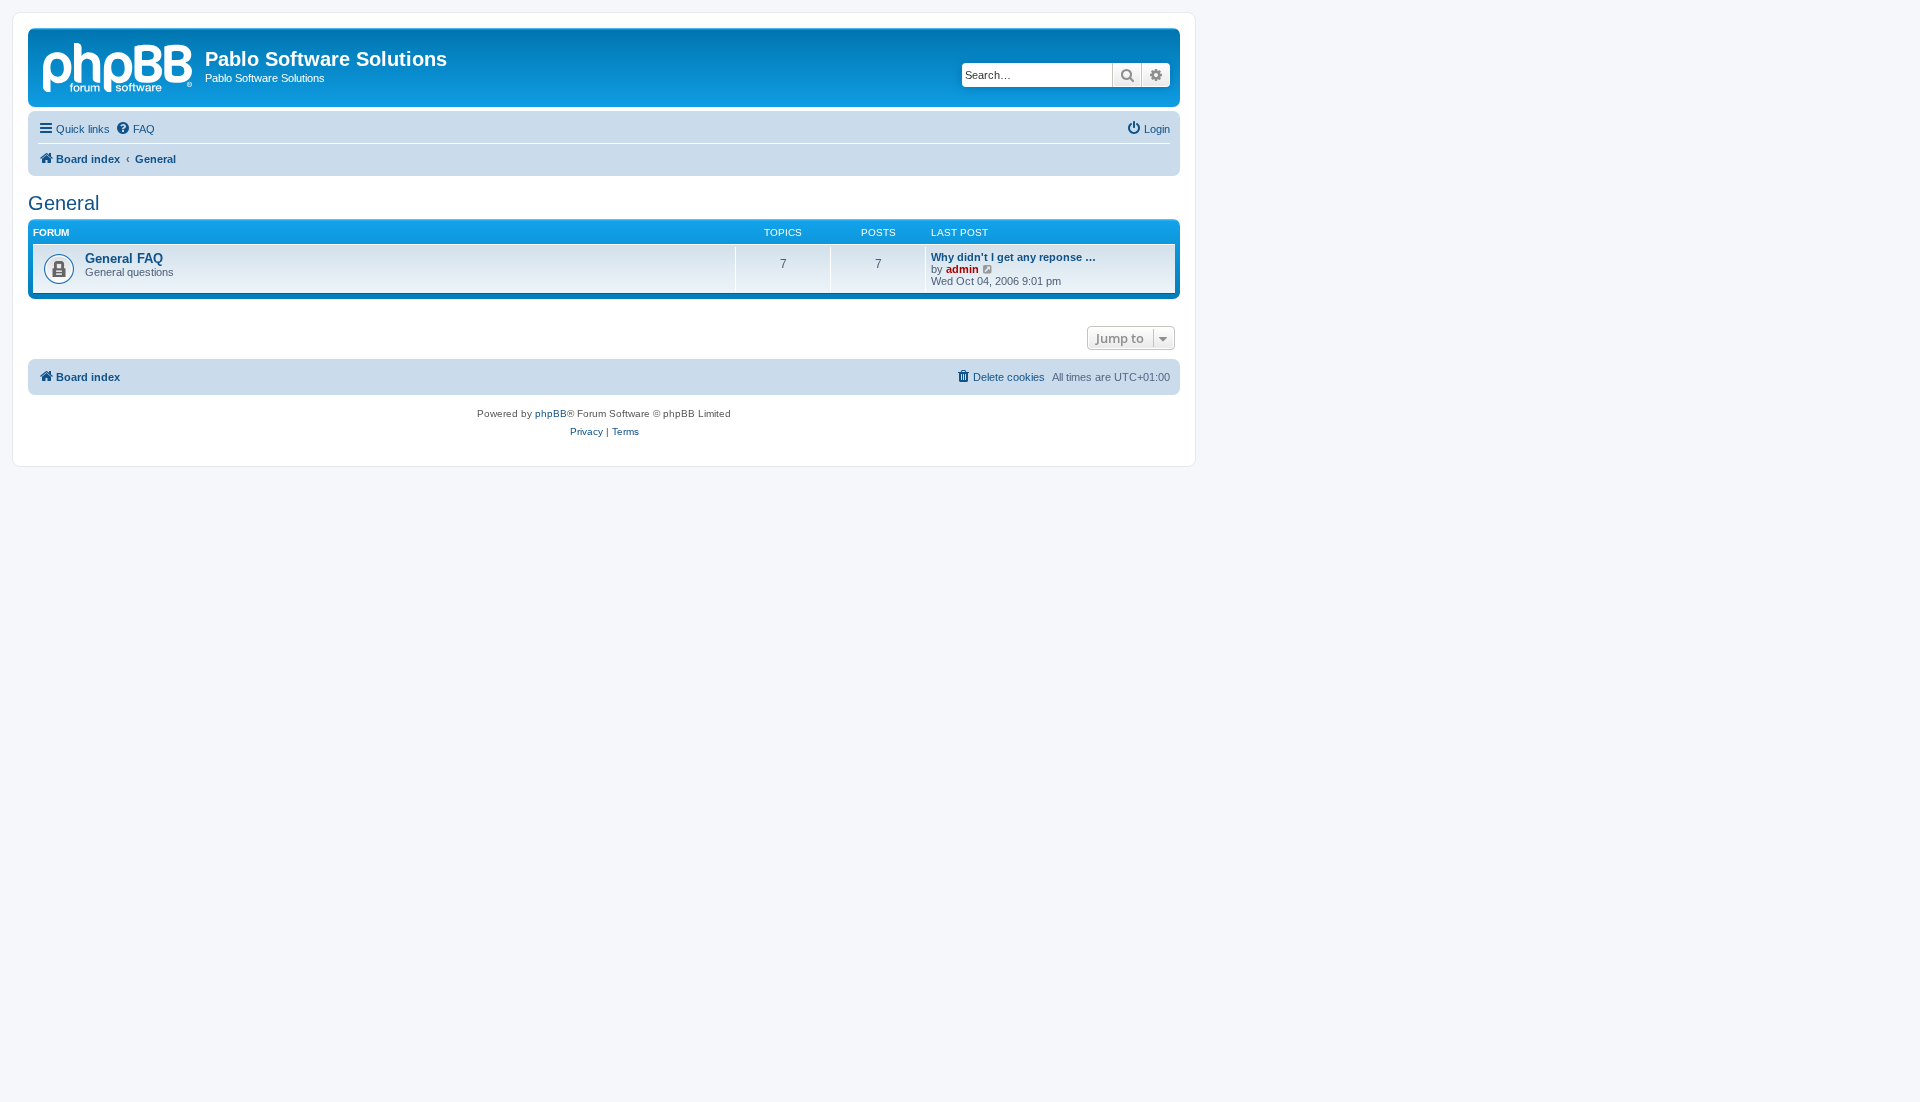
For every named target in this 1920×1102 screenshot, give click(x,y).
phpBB (551, 413)
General (63, 203)
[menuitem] (135, 129)
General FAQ (124, 258)
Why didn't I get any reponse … (1013, 257)
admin (962, 269)
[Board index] (119, 65)
